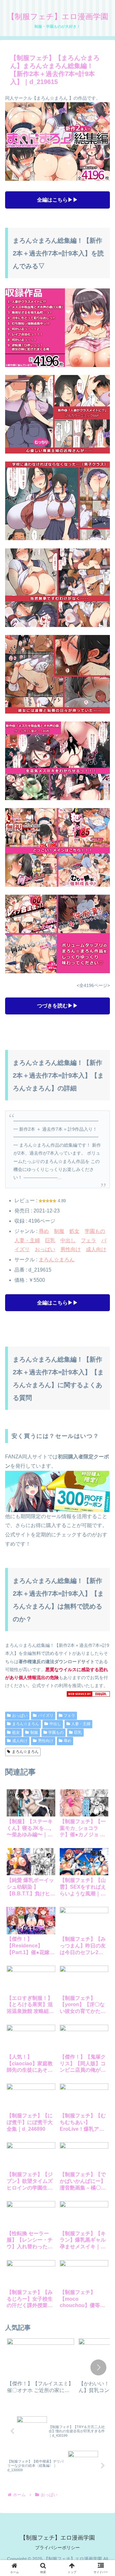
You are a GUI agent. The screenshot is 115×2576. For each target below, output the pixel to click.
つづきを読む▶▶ (57, 1006)
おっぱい (45, 1249)
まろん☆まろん (57, 1260)
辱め (44, 1231)
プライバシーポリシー (57, 2548)
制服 (59, 1231)
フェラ (88, 1240)
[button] (98, 2367)
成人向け (96, 1249)
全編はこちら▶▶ (57, 200)
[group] (41, 2368)
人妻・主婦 (27, 1240)
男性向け (71, 1249)
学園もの (95, 1231)
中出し (68, 1240)
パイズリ (46, 1716)
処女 (74, 1231)
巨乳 (50, 1240)
